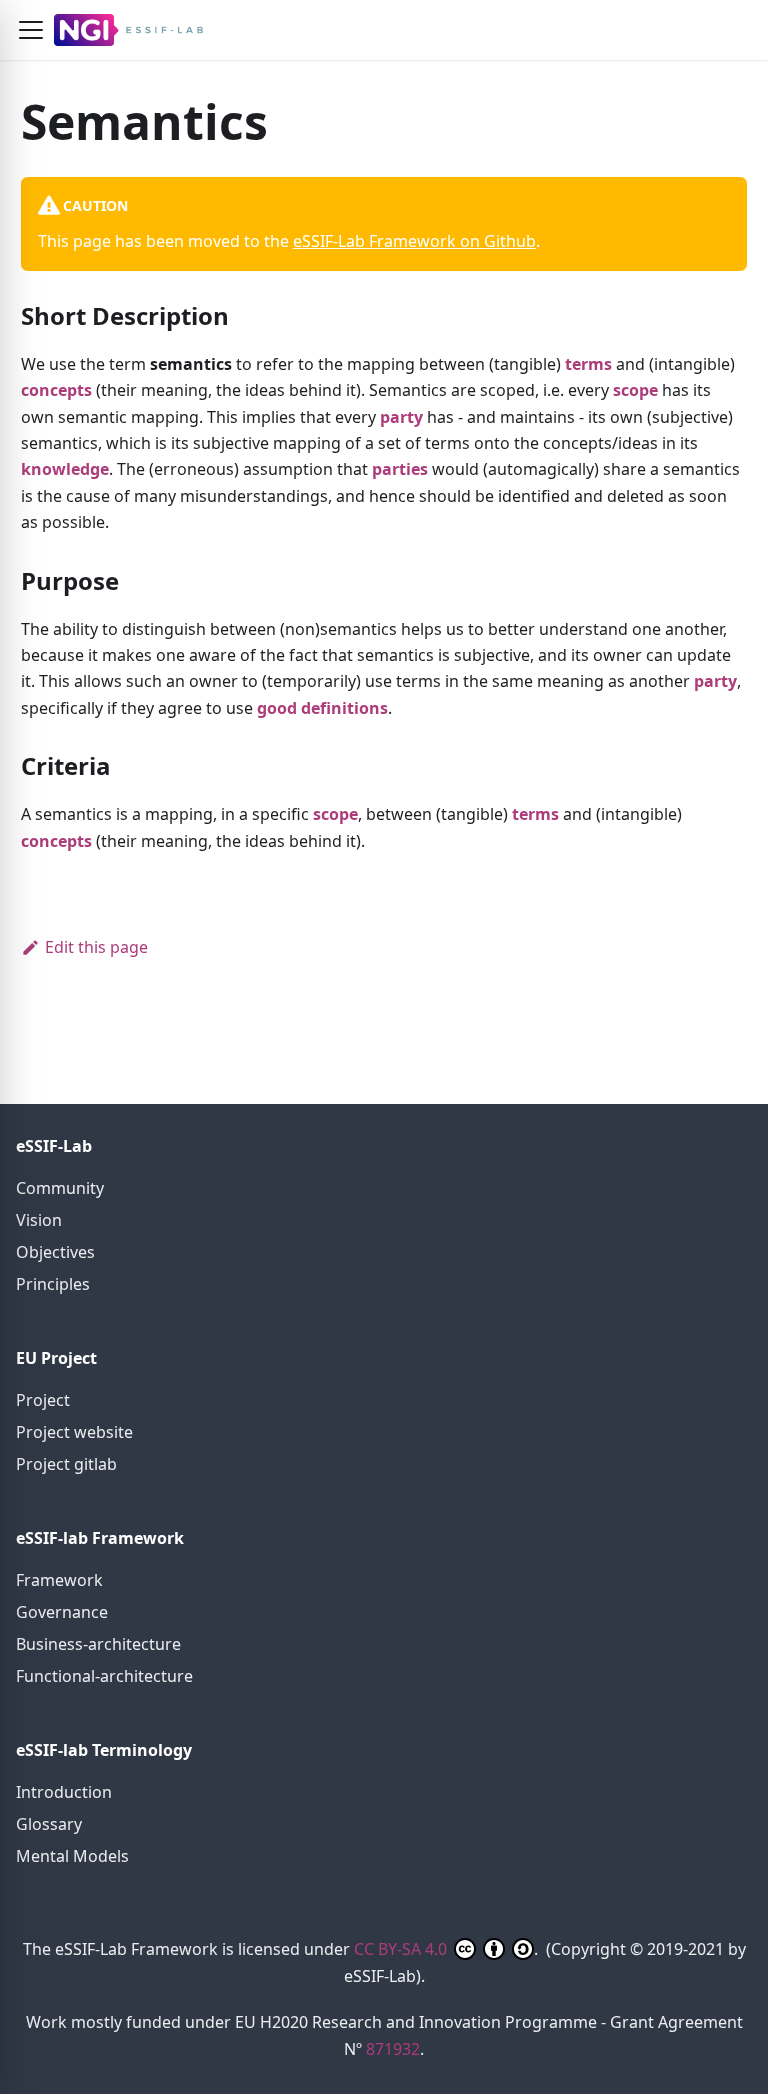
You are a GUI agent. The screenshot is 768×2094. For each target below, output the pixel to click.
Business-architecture (98, 1644)
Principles (53, 1284)
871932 (393, 2049)
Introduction (64, 1792)
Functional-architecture (104, 1676)
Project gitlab (66, 1464)
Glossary (49, 1824)
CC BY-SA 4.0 (402, 1949)
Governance (62, 1612)
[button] (31, 30)
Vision (39, 1220)
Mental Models (72, 1856)
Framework (59, 1580)
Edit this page (96, 947)
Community (60, 1188)
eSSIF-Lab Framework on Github (414, 241)
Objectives (55, 1252)
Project (43, 1400)
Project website (74, 1432)
